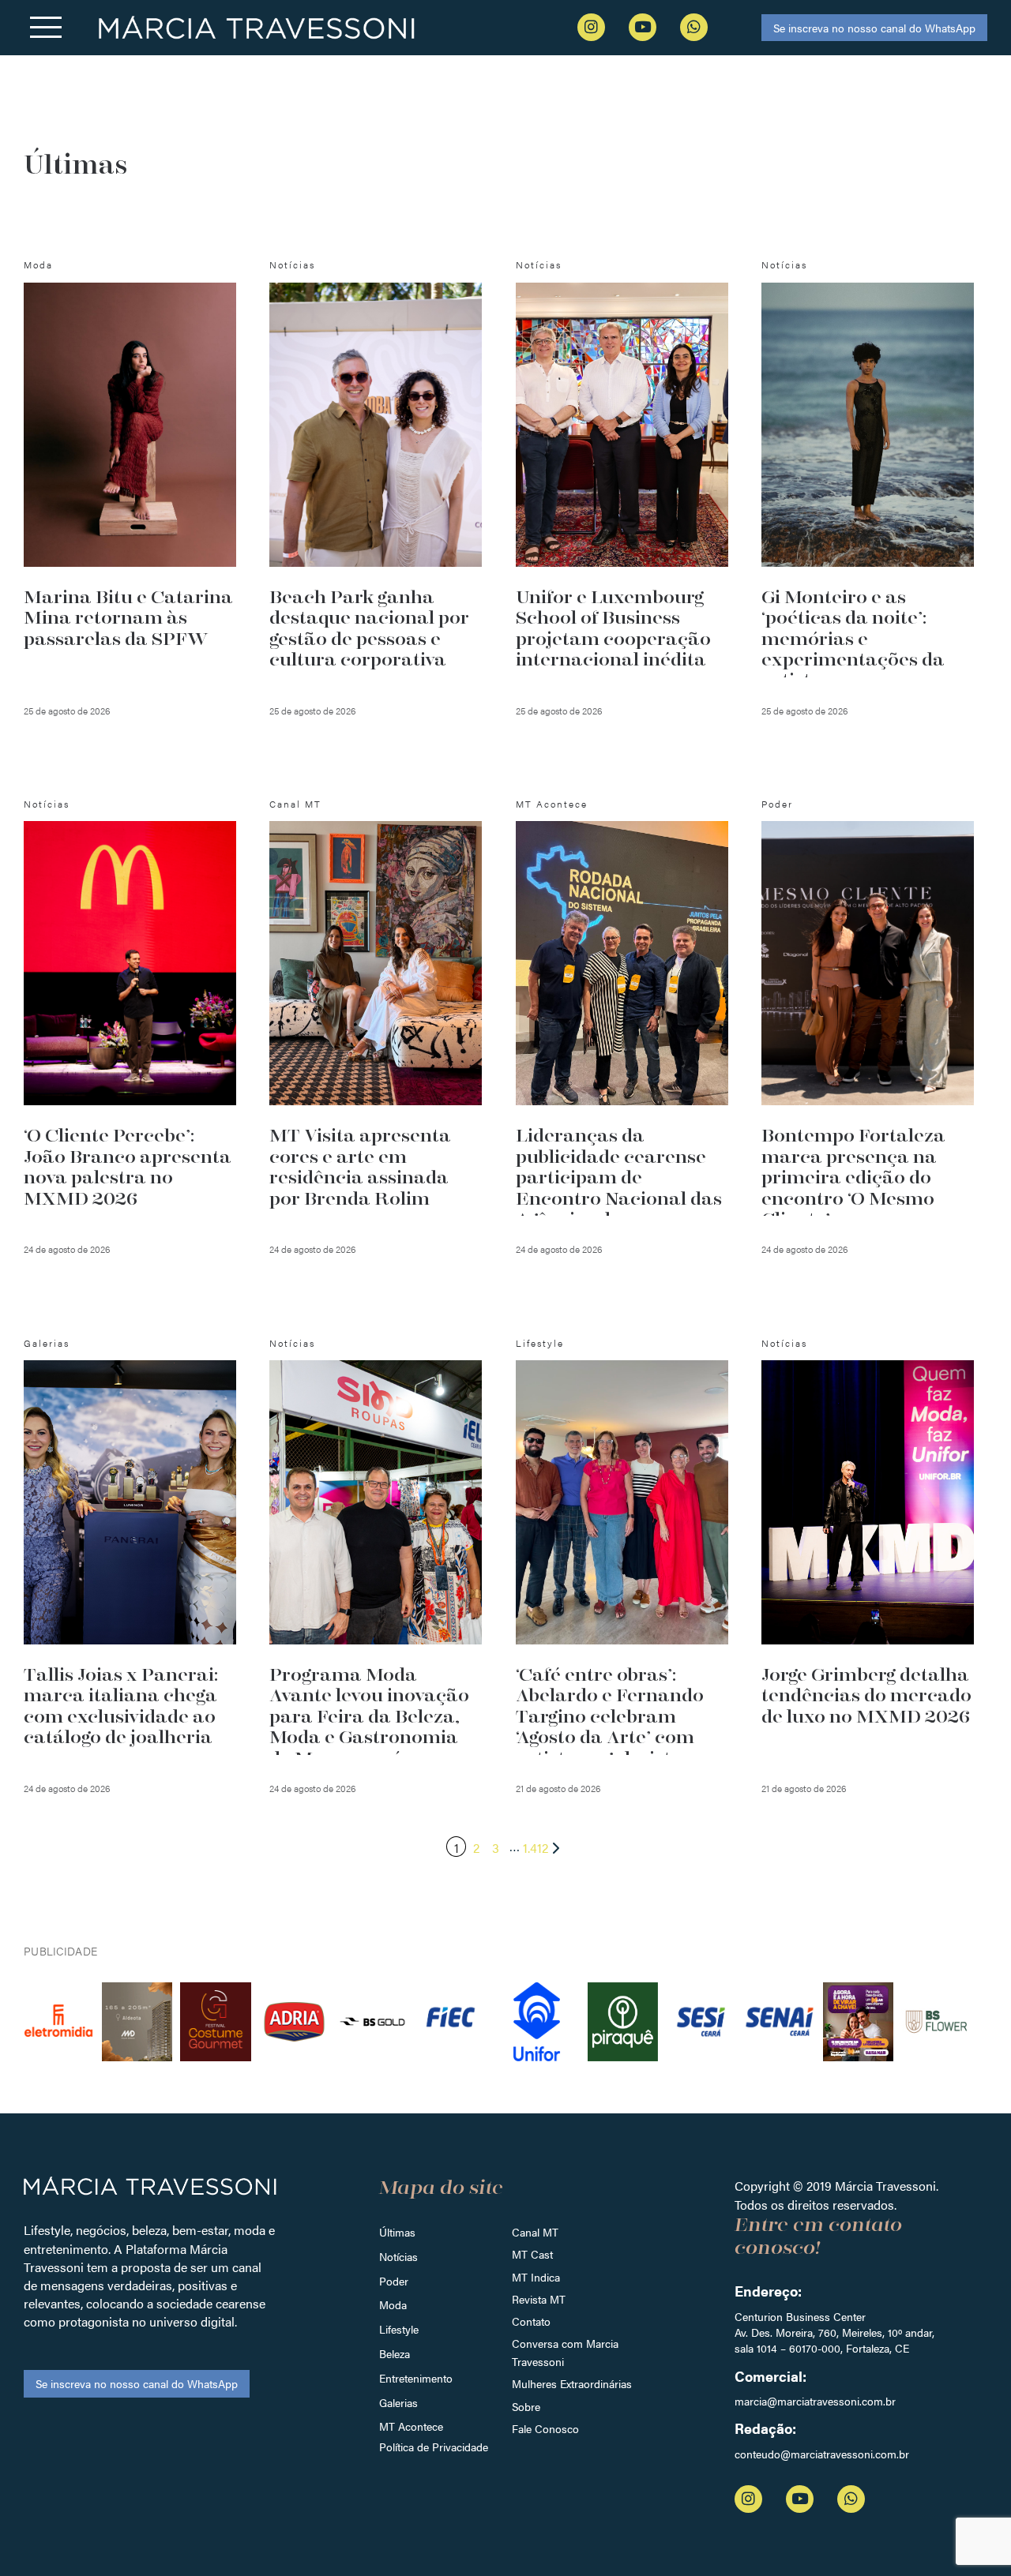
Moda (393, 2304)
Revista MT (539, 2299)
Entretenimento (416, 2378)
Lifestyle (399, 2329)
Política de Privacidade (434, 2447)
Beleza (395, 2353)
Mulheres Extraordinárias (572, 2383)
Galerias (398, 2402)
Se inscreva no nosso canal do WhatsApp (874, 28)
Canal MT (535, 2232)
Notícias (398, 2256)
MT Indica (536, 2277)
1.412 (536, 1848)
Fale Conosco (545, 2428)
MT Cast (532, 2254)
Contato (531, 2321)
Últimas (397, 2232)
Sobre (526, 2406)
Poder (394, 2281)
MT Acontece (411, 2426)
